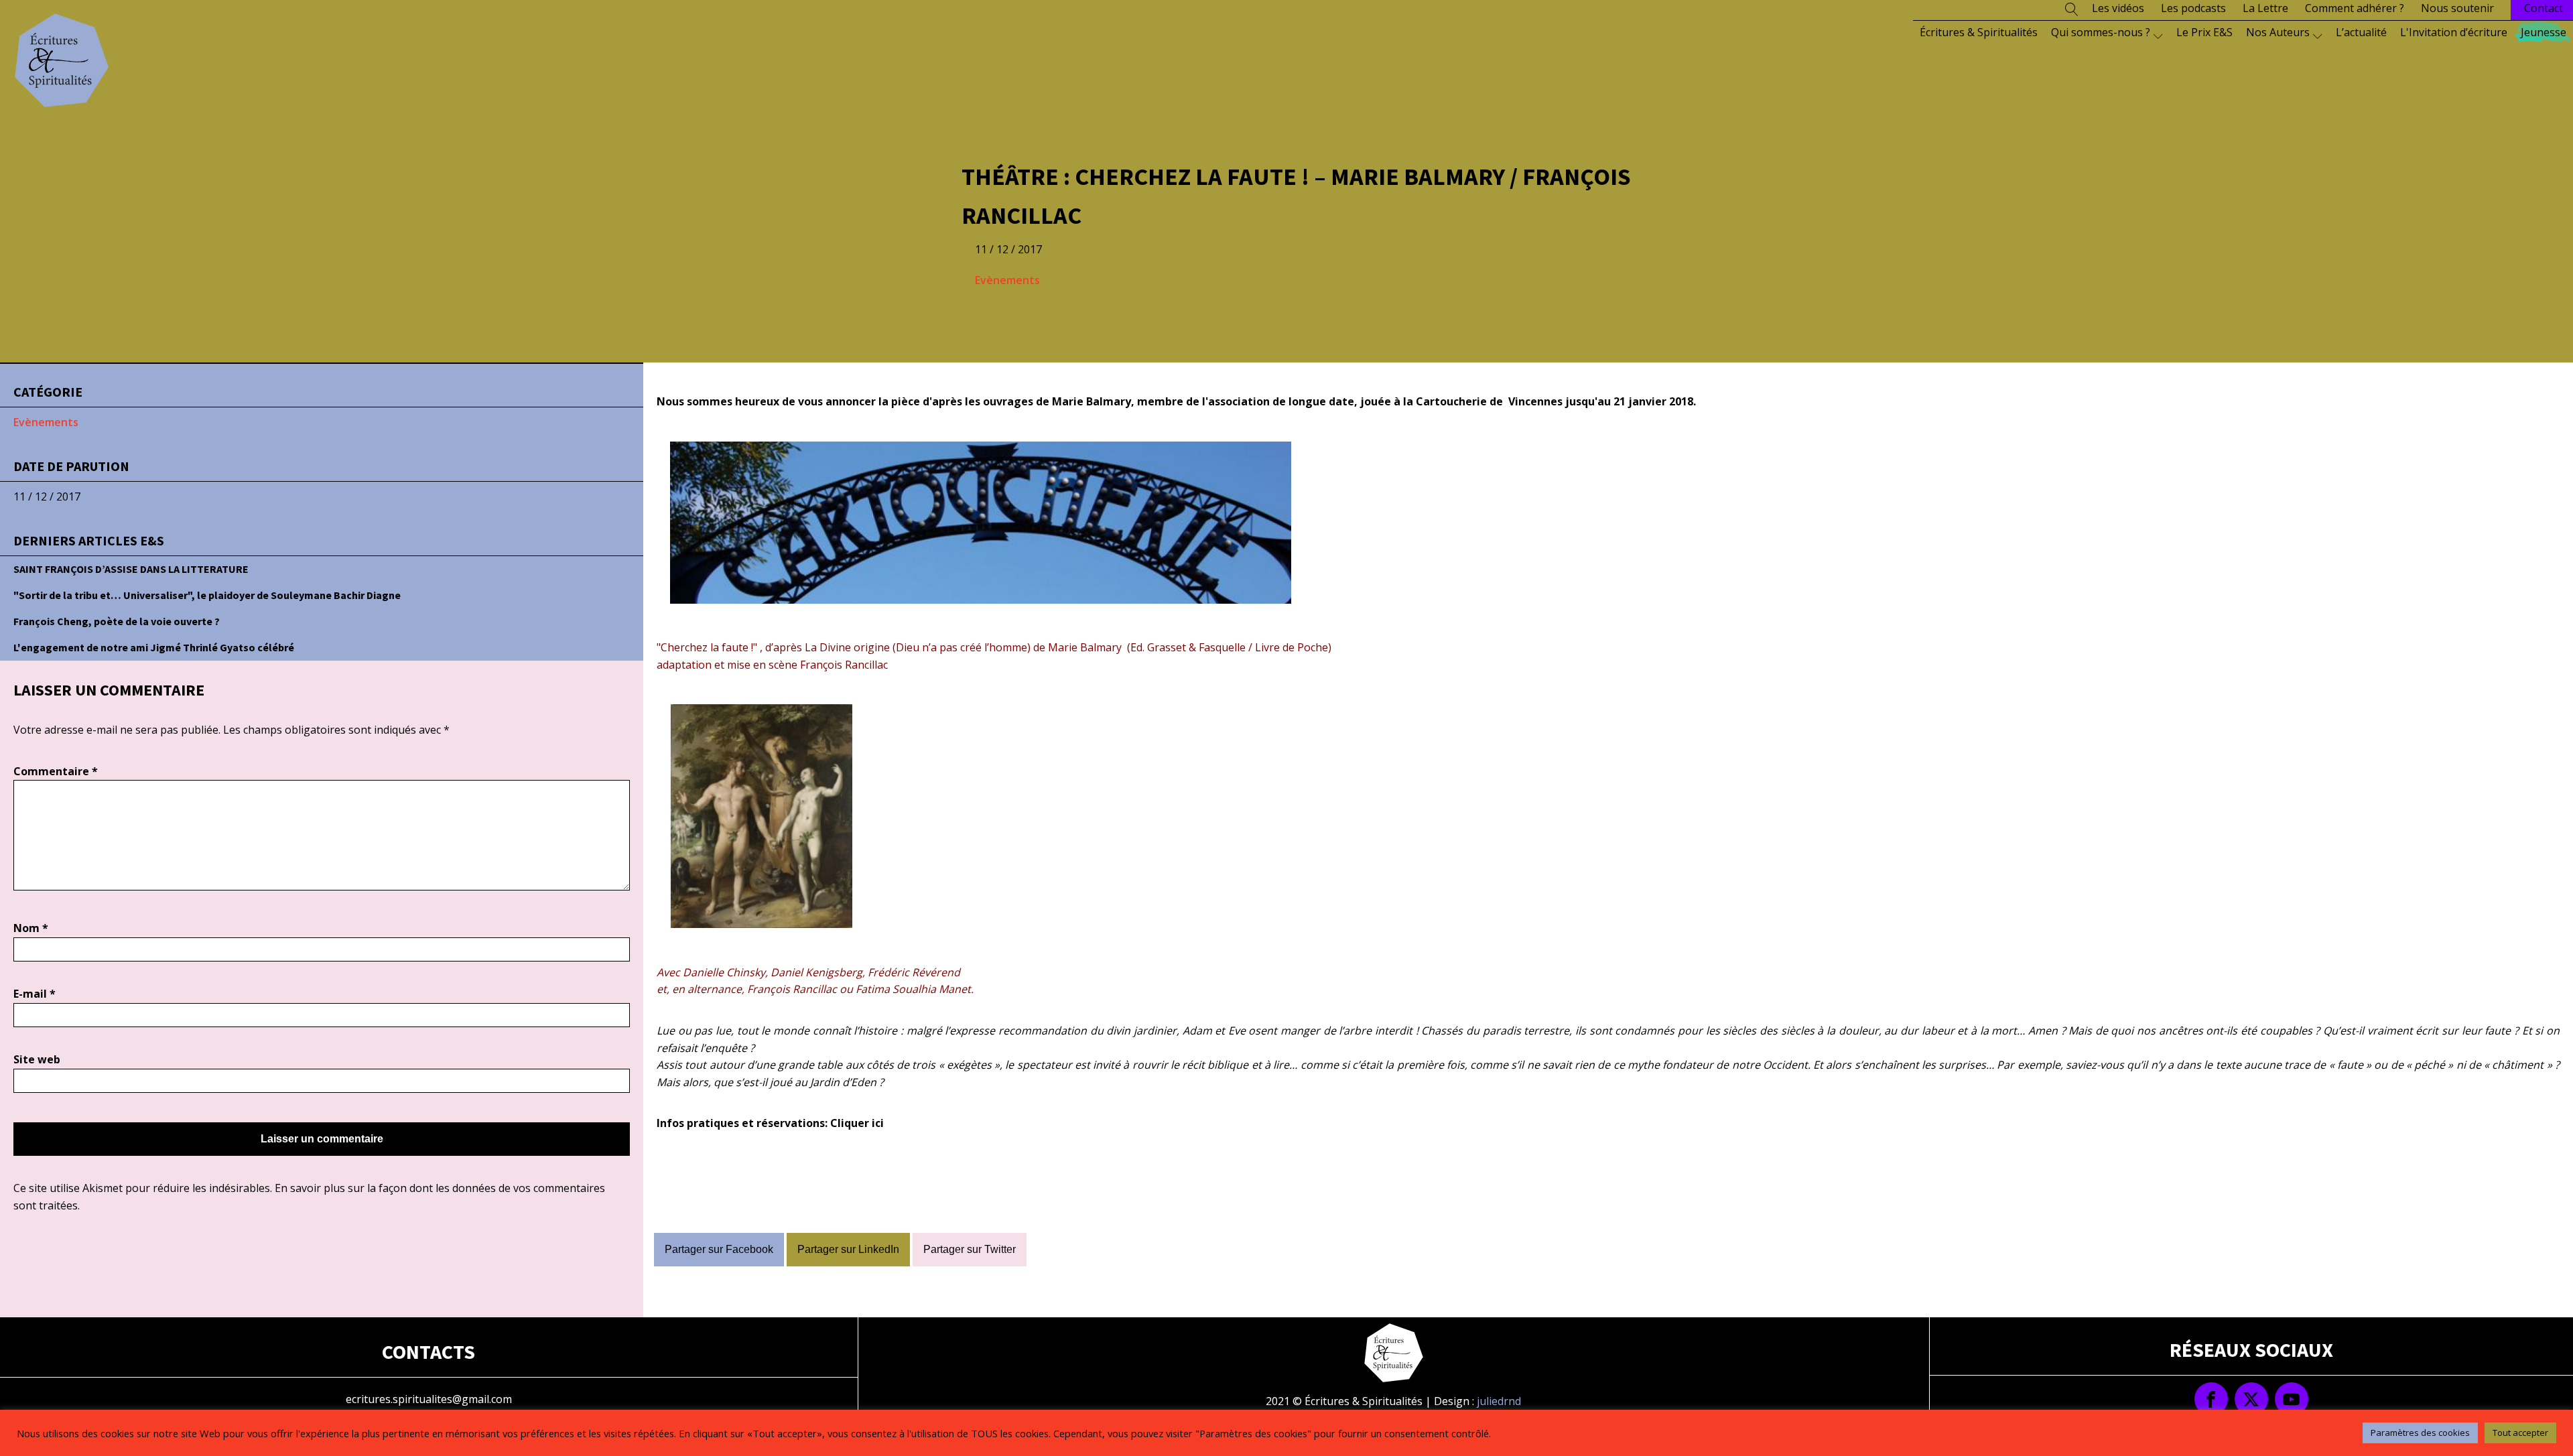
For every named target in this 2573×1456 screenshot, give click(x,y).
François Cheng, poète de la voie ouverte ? (117, 621)
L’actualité (2361, 32)
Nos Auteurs (2278, 32)
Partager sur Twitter (970, 1249)
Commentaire (56, 771)
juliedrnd (1499, 1401)
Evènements (1007, 280)
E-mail (35, 994)
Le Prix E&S (2204, 32)
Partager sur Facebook (719, 1249)
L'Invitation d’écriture (2454, 32)
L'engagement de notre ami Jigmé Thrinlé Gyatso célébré (154, 647)
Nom (31, 928)
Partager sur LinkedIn (848, 1249)
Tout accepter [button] (2520, 1433)
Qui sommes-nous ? (2101, 32)
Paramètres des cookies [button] (2420, 1433)
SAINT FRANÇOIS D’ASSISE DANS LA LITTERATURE (131, 569)
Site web (37, 1059)
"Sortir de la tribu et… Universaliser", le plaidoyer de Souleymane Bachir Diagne (207, 595)
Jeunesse (2544, 32)
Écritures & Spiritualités (1979, 32)
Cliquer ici (857, 1123)
